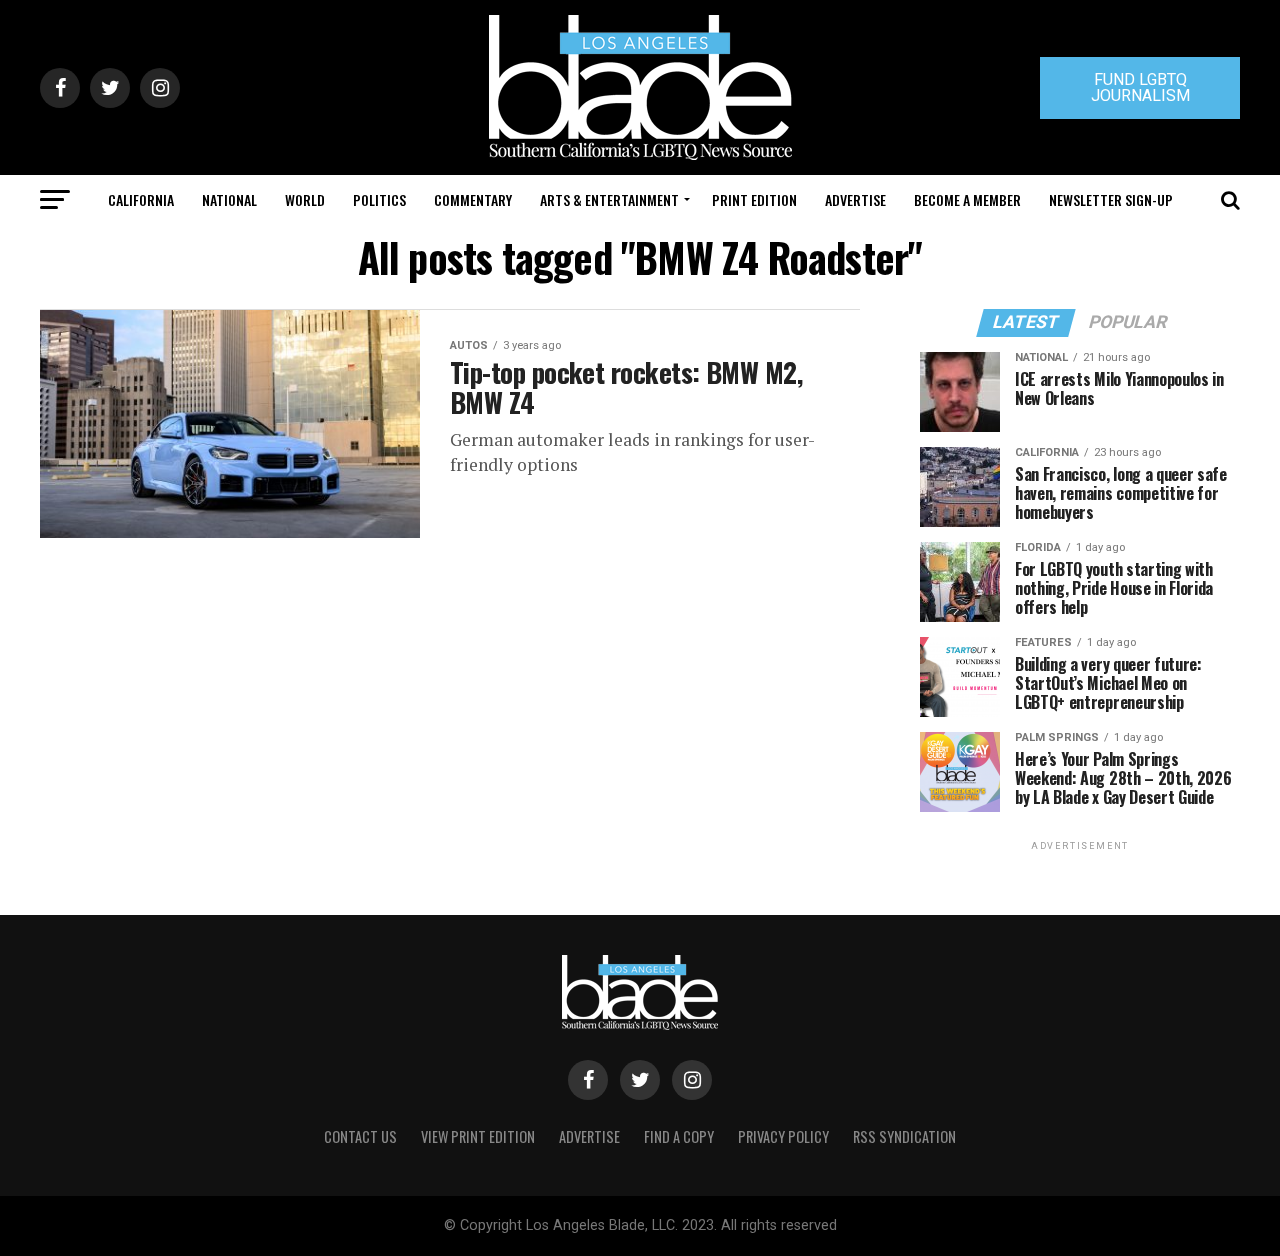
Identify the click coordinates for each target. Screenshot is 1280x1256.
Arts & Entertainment (609, 199)
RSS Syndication (904, 1136)
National (229, 199)
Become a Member (967, 199)
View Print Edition (478, 1136)
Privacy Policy (783, 1136)
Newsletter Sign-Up (1111, 199)
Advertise (855, 199)
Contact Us (360, 1136)
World (305, 199)
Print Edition (754, 199)
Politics (379, 199)
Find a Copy (679, 1136)
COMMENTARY (473, 199)
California (141, 199)
